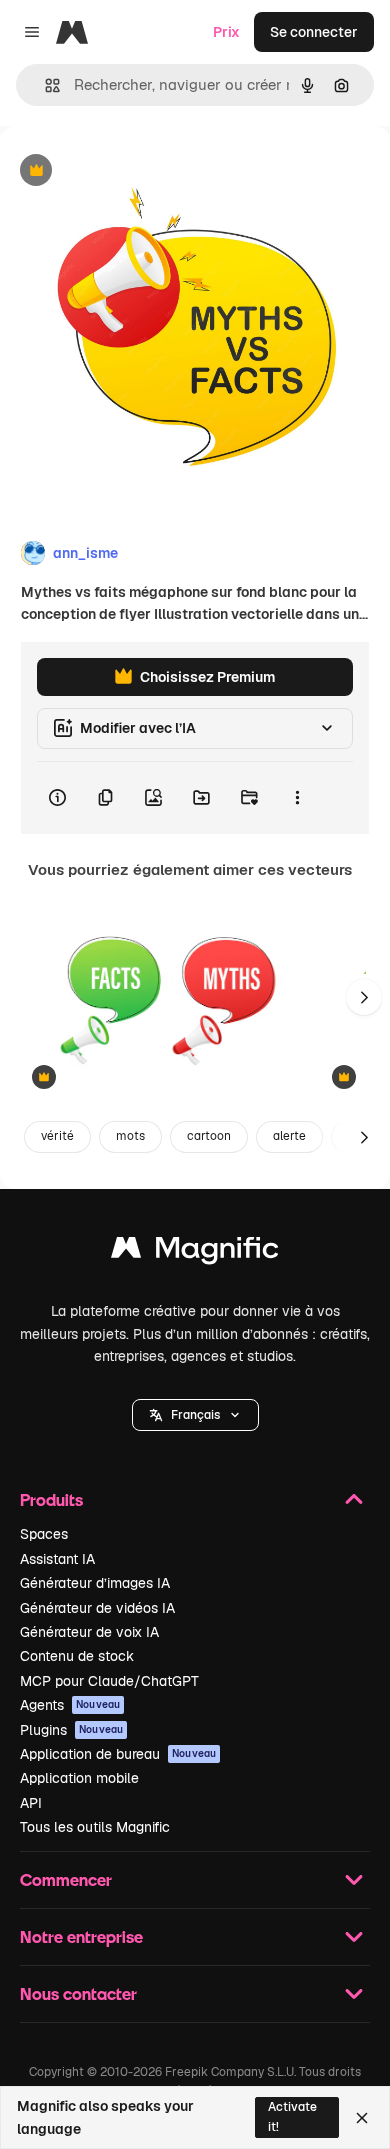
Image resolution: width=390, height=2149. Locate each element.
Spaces (44, 1534)
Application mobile (79, 1778)
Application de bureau (118, 1754)
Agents (70, 1705)
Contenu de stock (77, 1656)
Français (195, 1415)
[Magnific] (195, 1252)
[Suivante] (364, 997)
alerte (289, 1136)
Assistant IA (57, 1559)
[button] (195, 1415)
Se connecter (314, 32)
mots (130, 1136)
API (31, 1803)
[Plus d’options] (297, 798)
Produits (51, 1499)
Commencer (66, 1879)
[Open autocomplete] (44, 85)
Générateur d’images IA (95, 1583)
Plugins (71, 1730)
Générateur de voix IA (89, 1632)
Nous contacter (78, 1993)
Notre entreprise (81, 1936)
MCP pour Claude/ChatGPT (109, 1681)
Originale (132, 171)
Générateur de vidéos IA (97, 1608)
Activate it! (292, 2116)
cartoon (209, 1136)
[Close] (362, 2118)
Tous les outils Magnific (95, 1827)
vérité (57, 1136)
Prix (226, 32)
